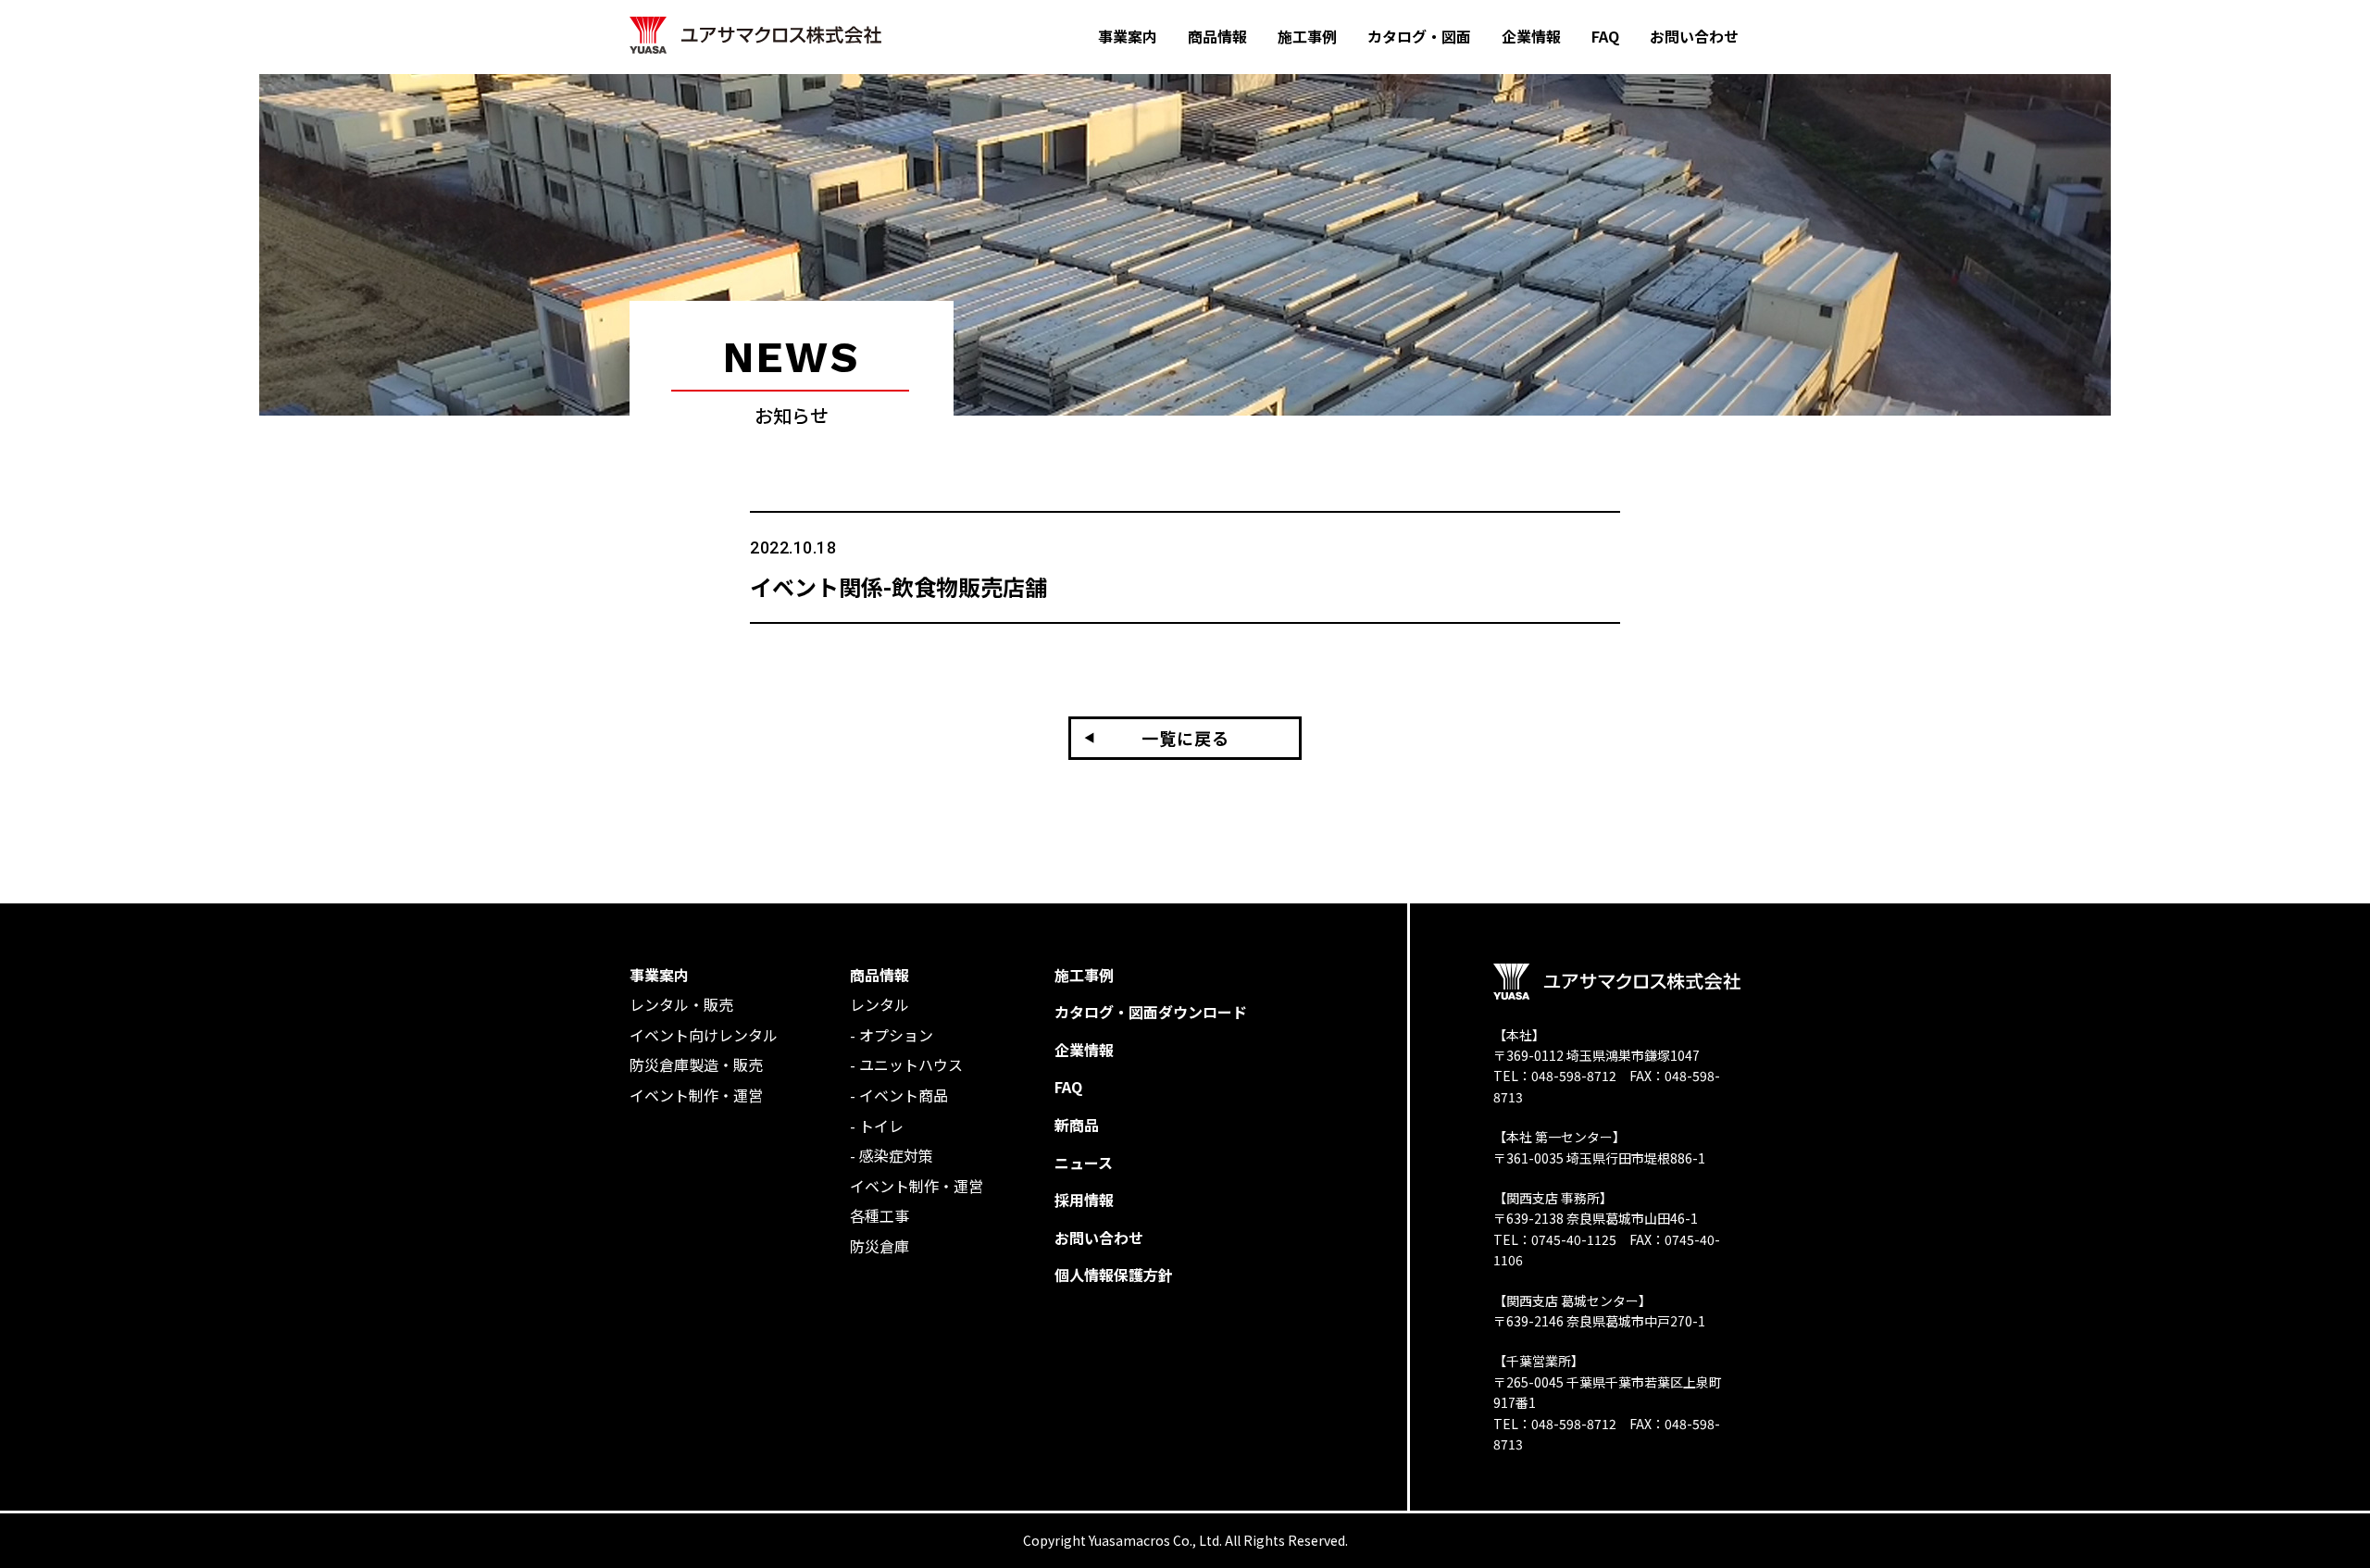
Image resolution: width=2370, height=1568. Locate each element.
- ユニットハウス (906, 1064)
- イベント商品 (899, 1095)
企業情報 (1084, 1050)
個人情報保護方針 (1114, 1275)
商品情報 (879, 975)
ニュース (1084, 1163)
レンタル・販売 (681, 1004)
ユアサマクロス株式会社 (755, 36)
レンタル (879, 1004)
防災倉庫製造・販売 (696, 1064)
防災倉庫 (879, 1246)
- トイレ (877, 1126)
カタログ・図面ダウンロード (1151, 1012)
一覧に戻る (1185, 738)
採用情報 (1084, 1200)
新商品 (1077, 1125)
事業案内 (659, 975)
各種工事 (879, 1215)
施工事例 (1084, 975)
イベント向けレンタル (704, 1035)
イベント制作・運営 (696, 1095)
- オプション (892, 1035)
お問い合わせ (1099, 1238)
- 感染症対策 (892, 1155)
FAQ (1068, 1087)
